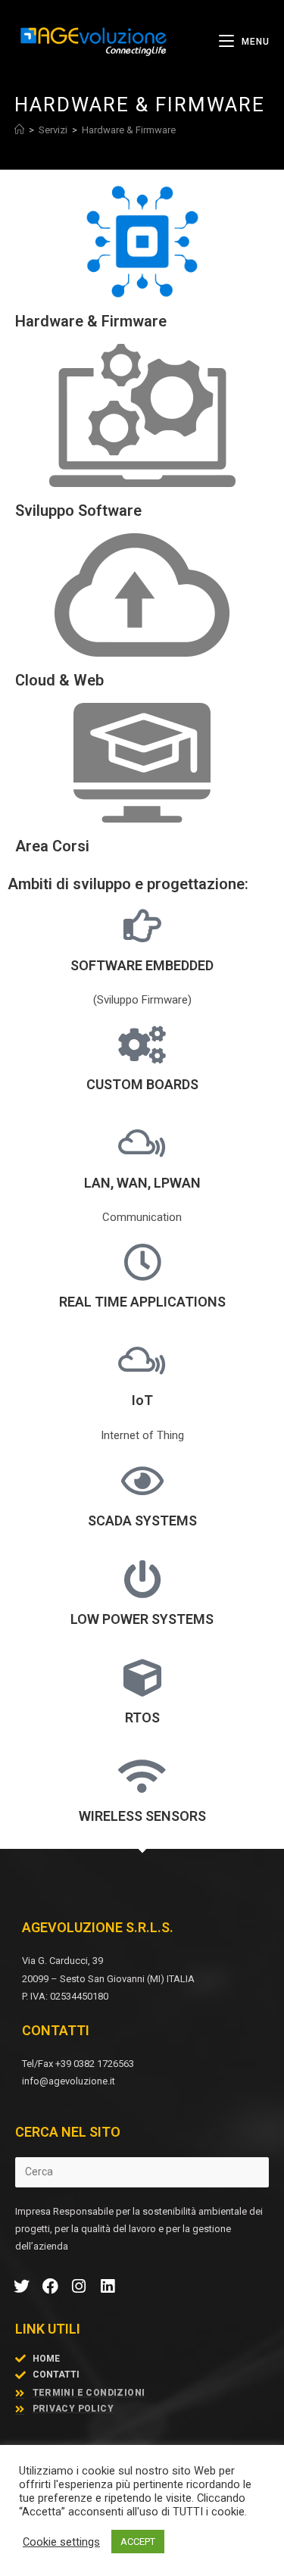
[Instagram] (80, 2287)
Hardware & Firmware (129, 130)
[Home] (19, 130)
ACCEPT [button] (138, 2542)
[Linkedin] (108, 2287)
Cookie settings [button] (61, 2542)
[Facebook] (51, 2287)
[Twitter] (22, 2287)
